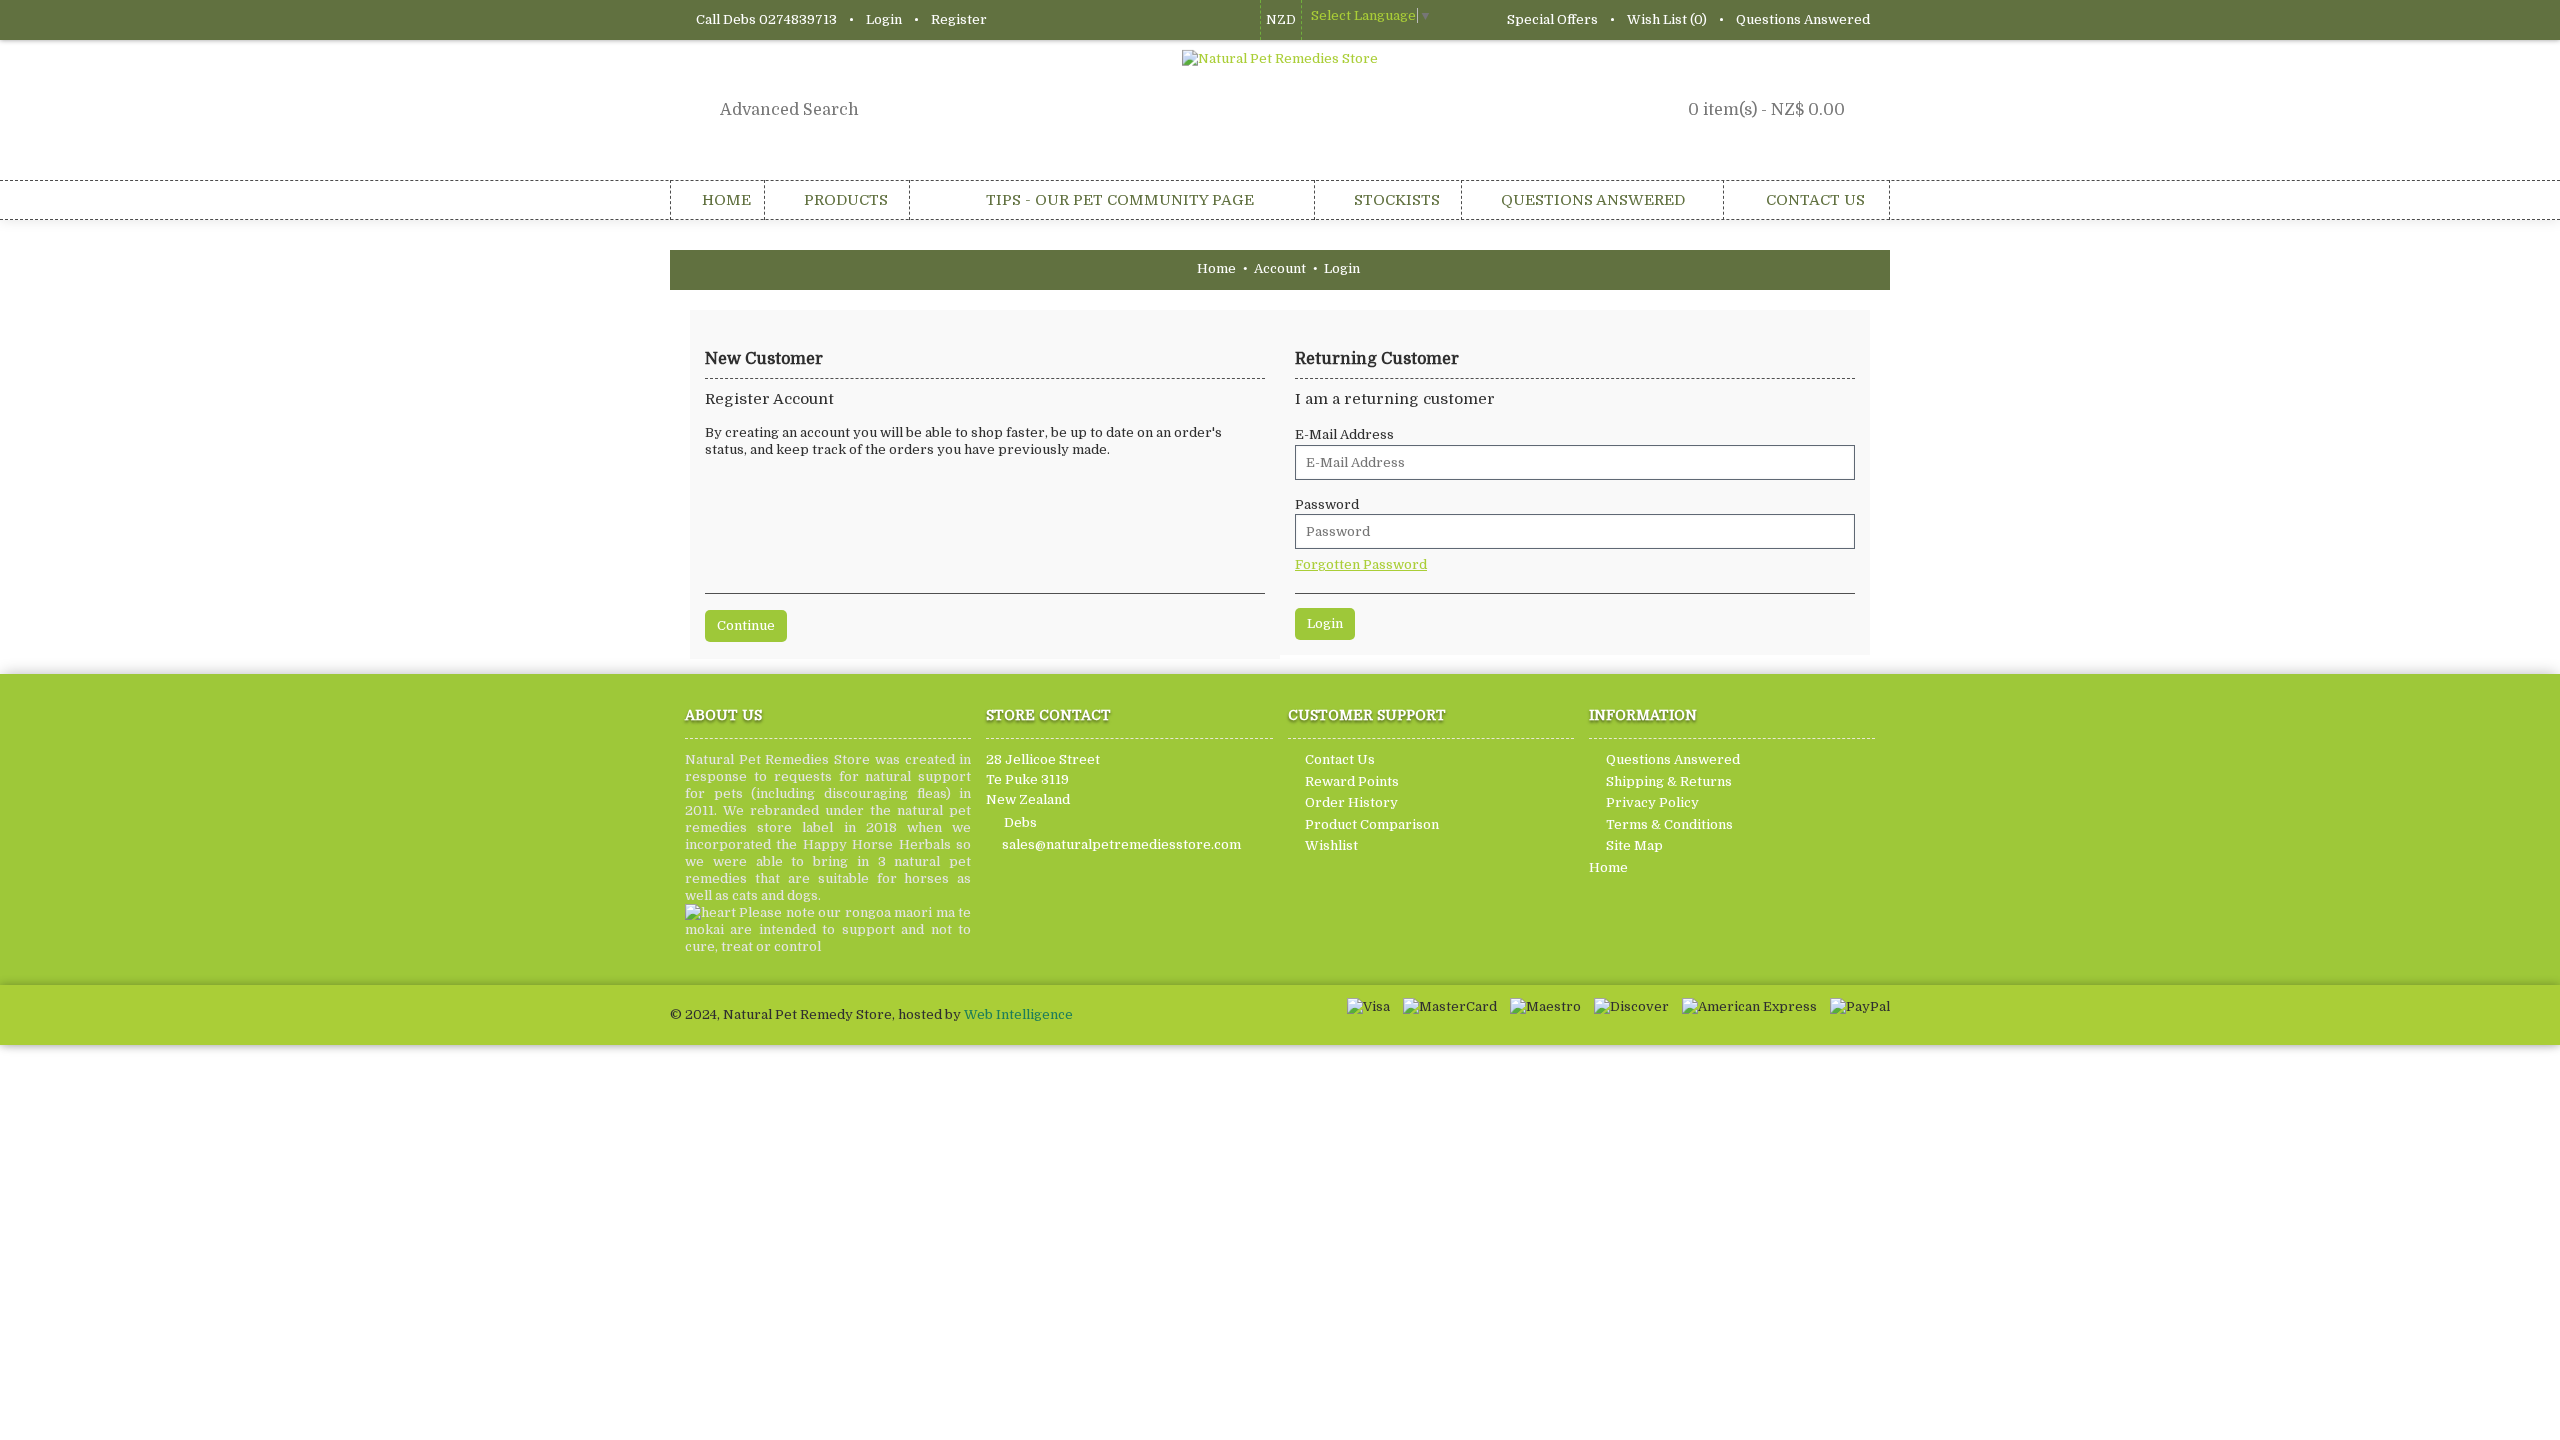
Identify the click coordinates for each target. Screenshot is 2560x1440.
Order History (1351, 802)
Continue (746, 625)
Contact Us (1340, 759)
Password (1327, 504)
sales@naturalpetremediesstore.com (1121, 844)
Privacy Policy (1652, 802)
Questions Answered (1673, 759)
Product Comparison (1372, 824)
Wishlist (1331, 846)
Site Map (1634, 846)
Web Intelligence (1018, 1014)
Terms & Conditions (1669, 824)
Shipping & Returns (1669, 781)
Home (1608, 867)
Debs (1020, 821)
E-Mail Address (1344, 434)
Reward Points (1352, 781)
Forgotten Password (1361, 564)
